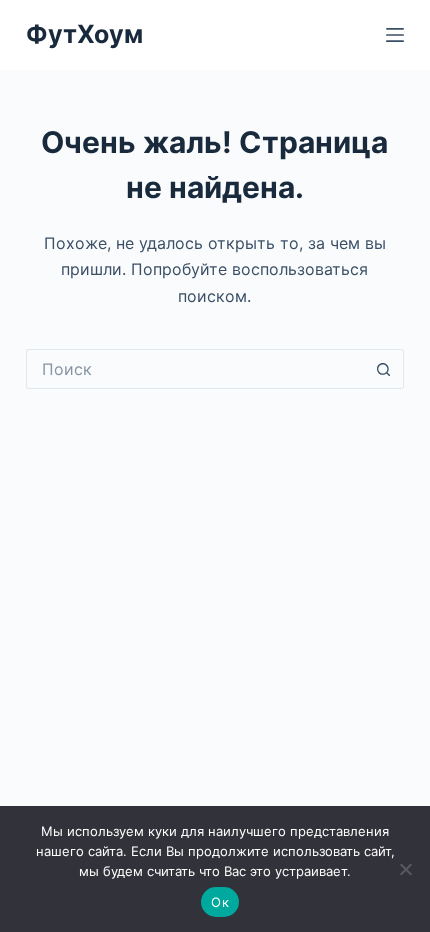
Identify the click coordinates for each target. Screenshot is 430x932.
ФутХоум (84, 34)
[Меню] (395, 35)
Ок (220, 902)
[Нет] (405, 869)
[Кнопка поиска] (384, 369)
